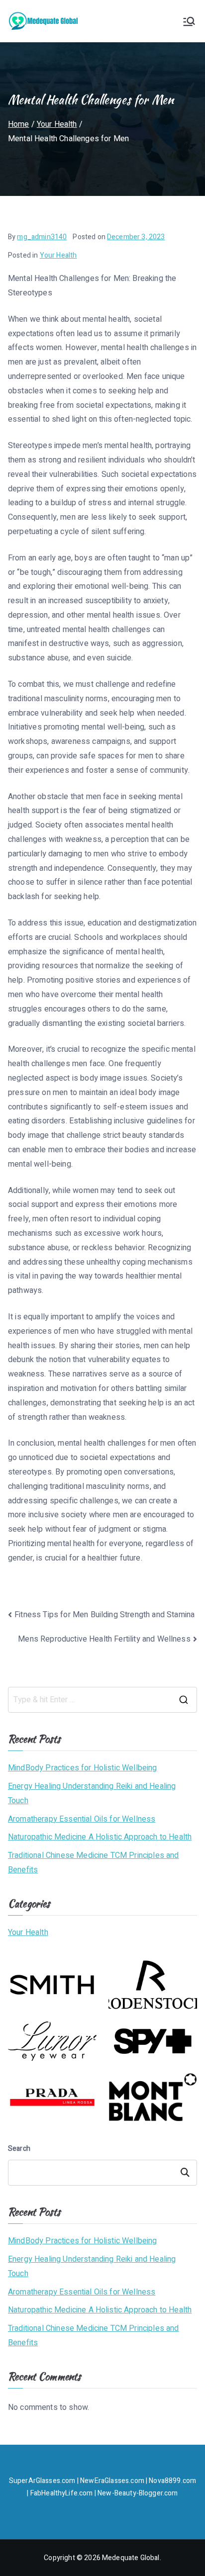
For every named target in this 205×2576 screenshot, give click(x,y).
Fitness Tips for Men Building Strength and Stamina (104, 1615)
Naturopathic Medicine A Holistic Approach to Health (100, 1837)
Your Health (58, 255)
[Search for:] (102, 1700)
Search (19, 2149)
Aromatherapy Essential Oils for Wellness (82, 1819)
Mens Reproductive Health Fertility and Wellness (104, 1639)
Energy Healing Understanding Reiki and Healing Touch (92, 1794)
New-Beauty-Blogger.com (138, 2493)
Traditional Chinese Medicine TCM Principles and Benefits (94, 1863)
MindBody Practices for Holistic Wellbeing (83, 1768)
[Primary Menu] (189, 21)
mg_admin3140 (42, 237)
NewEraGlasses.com (112, 2481)
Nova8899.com (172, 2481)
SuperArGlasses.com (42, 2481)
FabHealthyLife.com (62, 2493)
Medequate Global (131, 2558)
